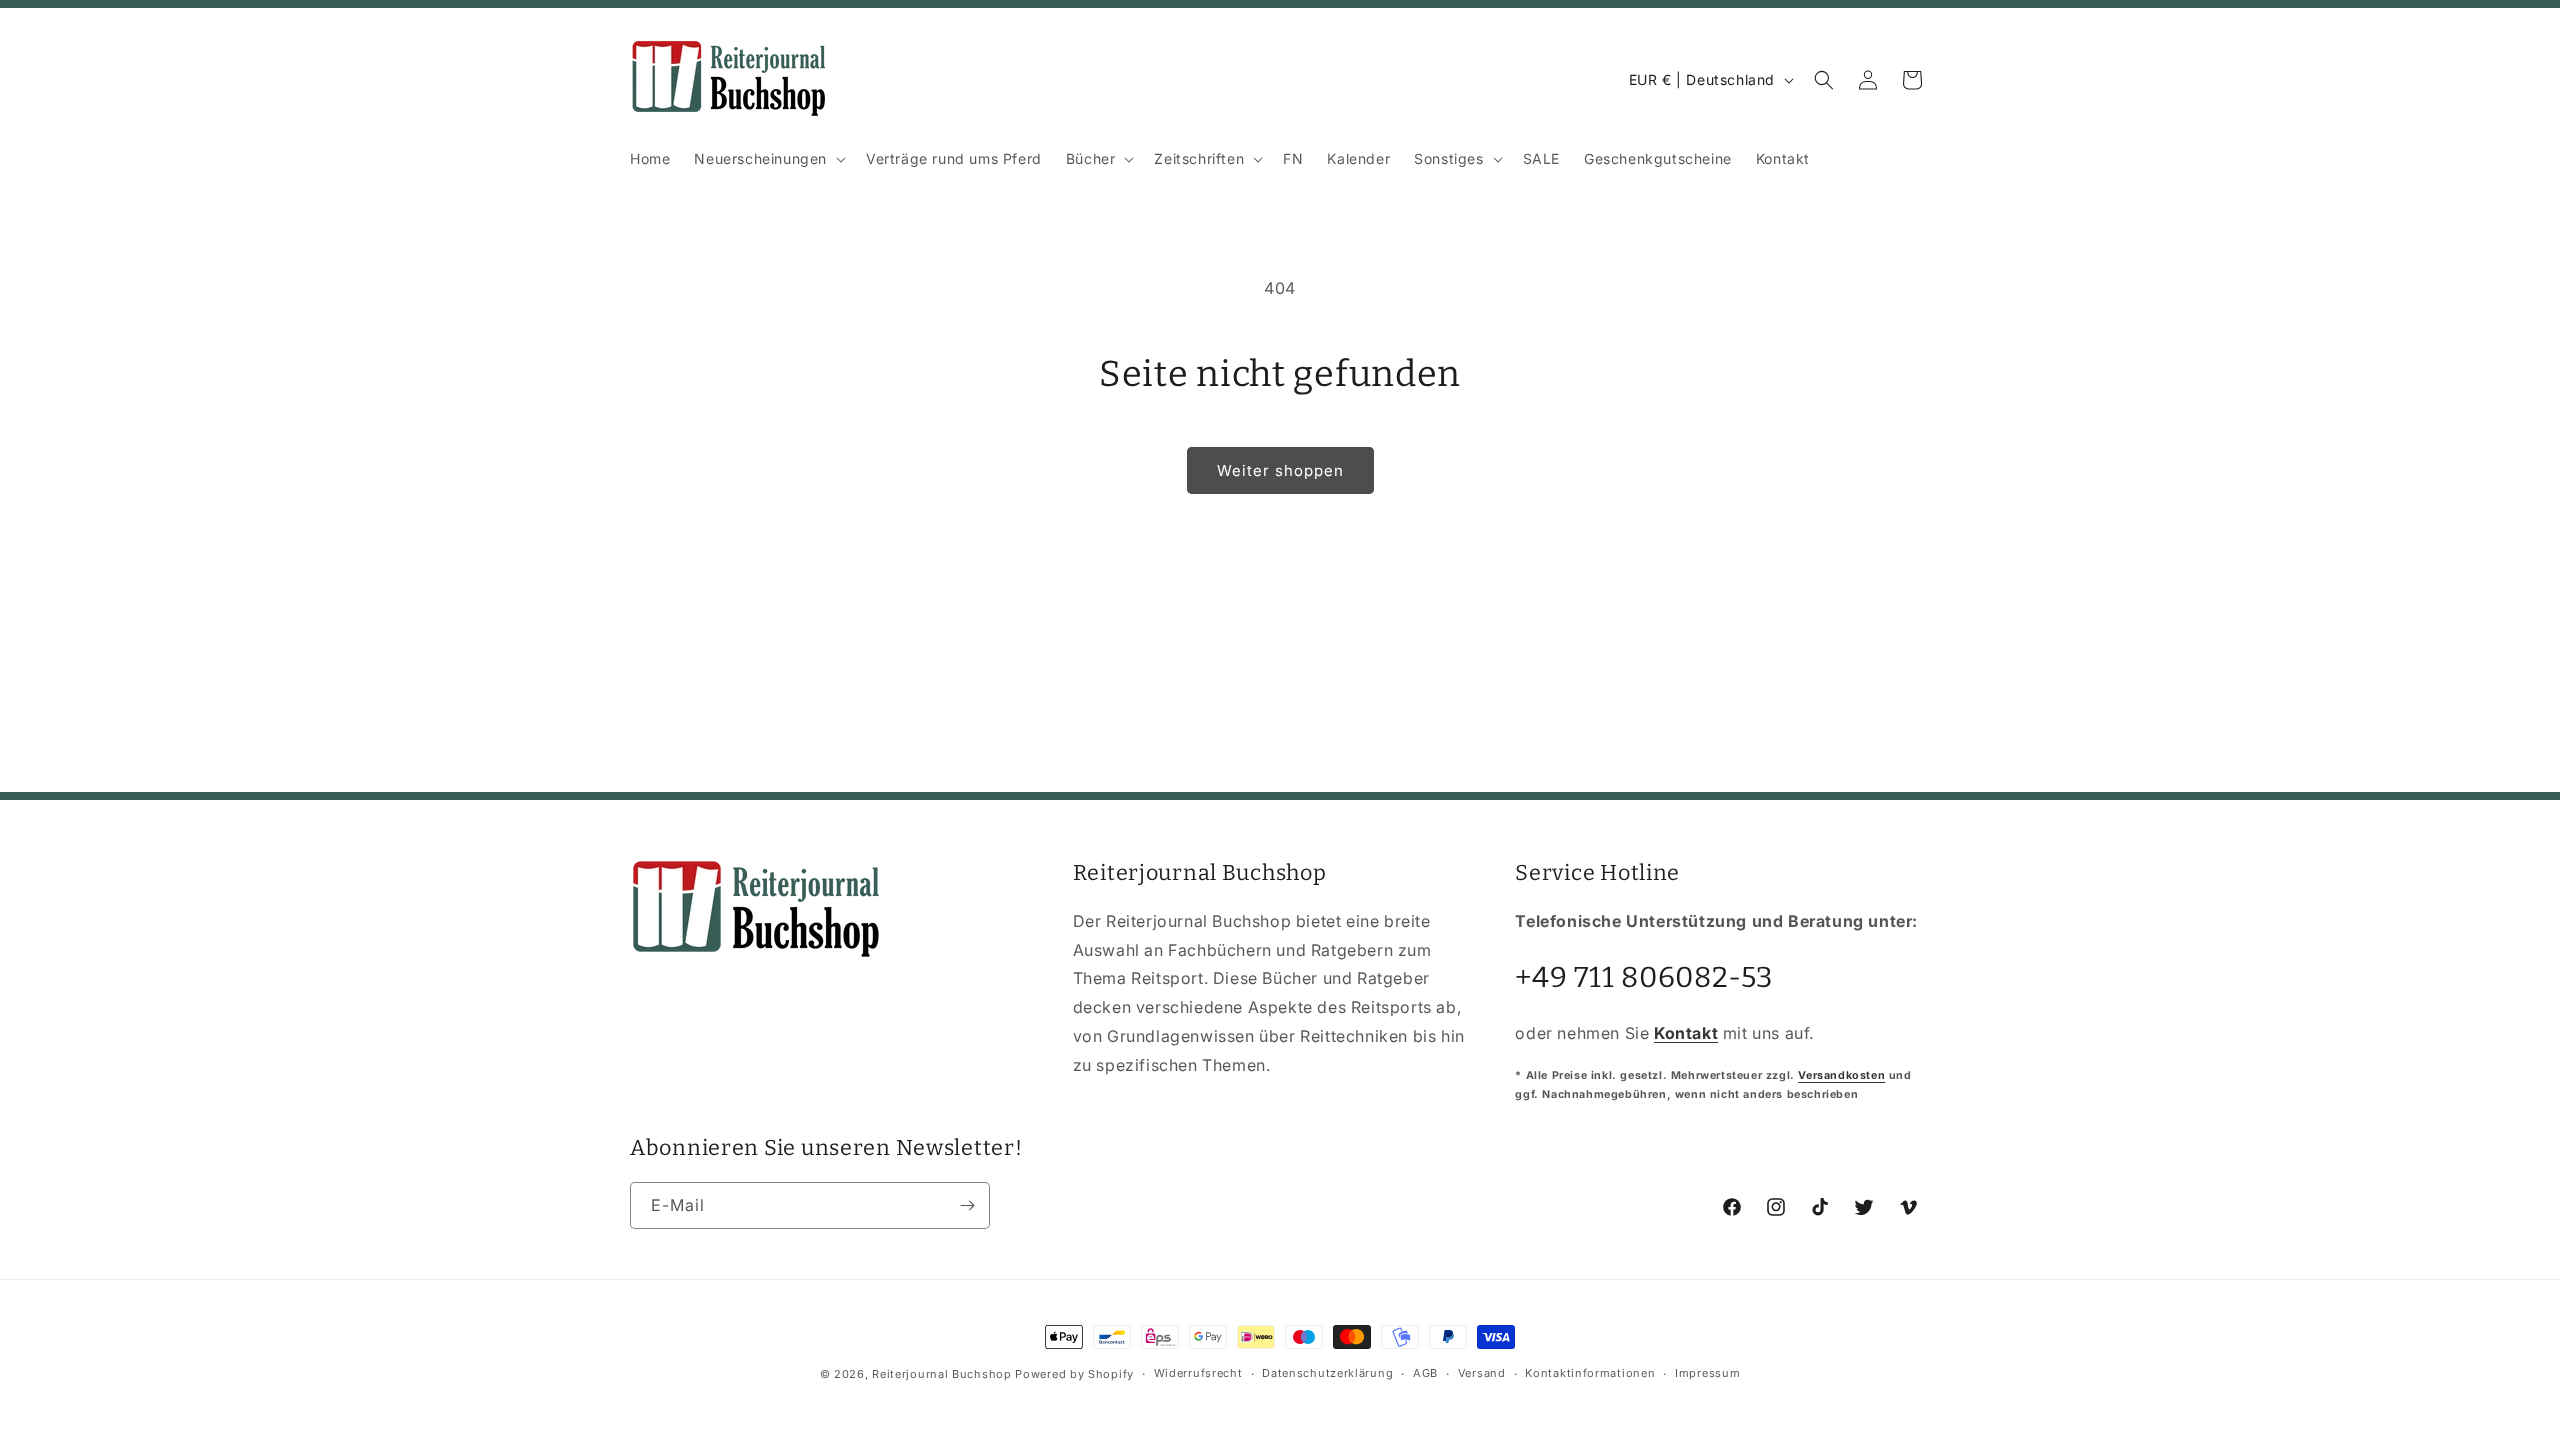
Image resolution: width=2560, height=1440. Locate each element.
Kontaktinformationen (1590, 1373)
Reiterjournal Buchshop (941, 1374)
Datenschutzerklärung (1327, 1373)
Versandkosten (1841, 1075)
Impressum (1707, 1373)
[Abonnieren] (967, 1205)
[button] (768, 159)
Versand (1482, 1373)
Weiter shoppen (1280, 470)
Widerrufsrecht (1198, 1373)
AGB (1425, 1373)
